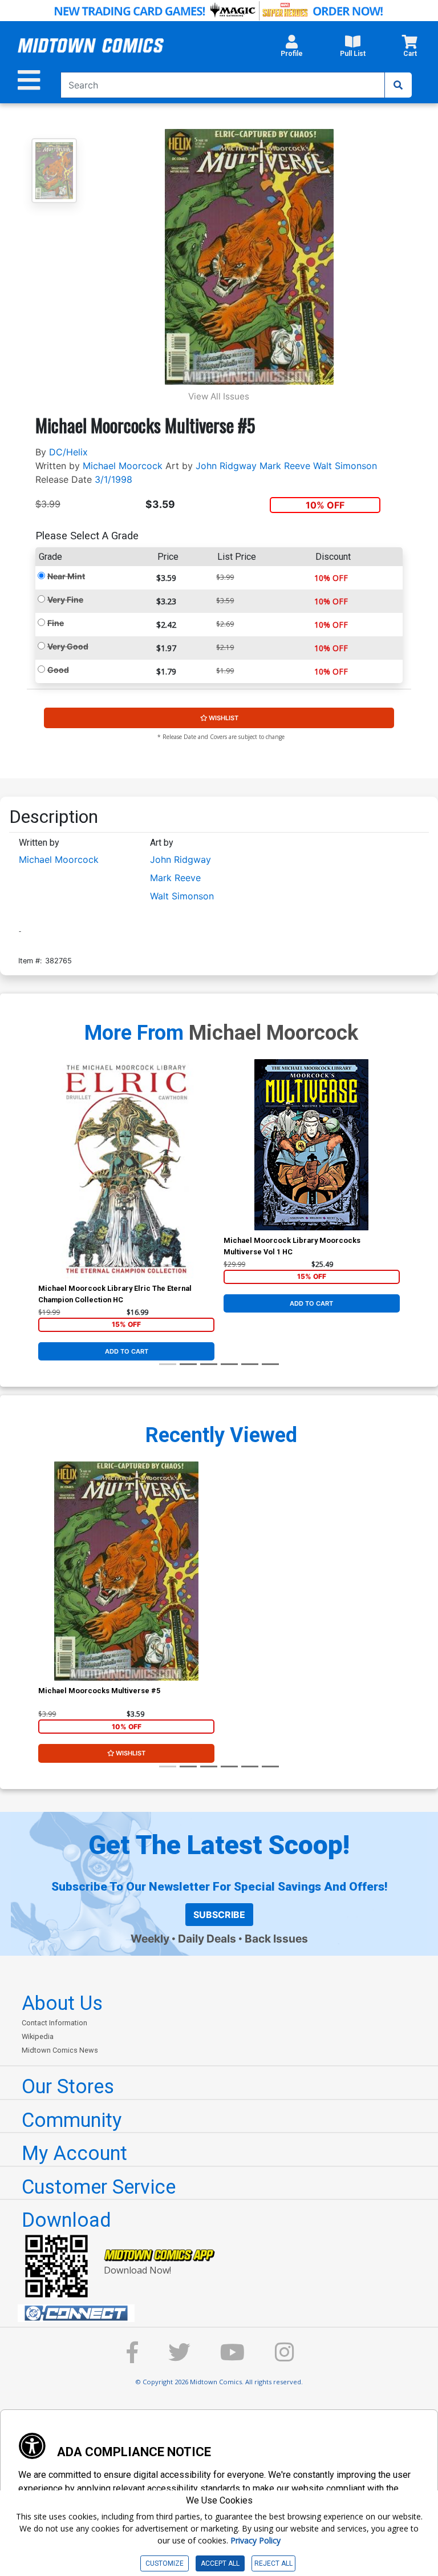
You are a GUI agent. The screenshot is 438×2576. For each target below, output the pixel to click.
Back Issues (276, 1939)
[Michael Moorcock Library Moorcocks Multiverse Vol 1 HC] (312, 1145)
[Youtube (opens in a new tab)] (232, 2358)
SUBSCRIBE (219, 1915)
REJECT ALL (273, 2563)
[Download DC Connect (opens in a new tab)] (224, 2313)
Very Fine (65, 599)
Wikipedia (38, 2036)
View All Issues (219, 396)
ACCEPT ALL (220, 2563)
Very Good (68, 646)
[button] (292, 49)
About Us (62, 2003)
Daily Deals (207, 1939)
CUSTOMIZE (165, 2563)
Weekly (150, 1939)
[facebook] (132, 2358)
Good (58, 670)
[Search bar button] (398, 85)
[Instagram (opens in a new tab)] (285, 2358)
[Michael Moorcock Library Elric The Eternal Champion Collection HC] (126, 1169)
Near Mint (66, 576)
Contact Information (54, 2023)
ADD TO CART (127, 1351)
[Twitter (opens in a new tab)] (179, 2358)
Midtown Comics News (60, 2050)
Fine (56, 623)
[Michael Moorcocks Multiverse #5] (126, 1571)
